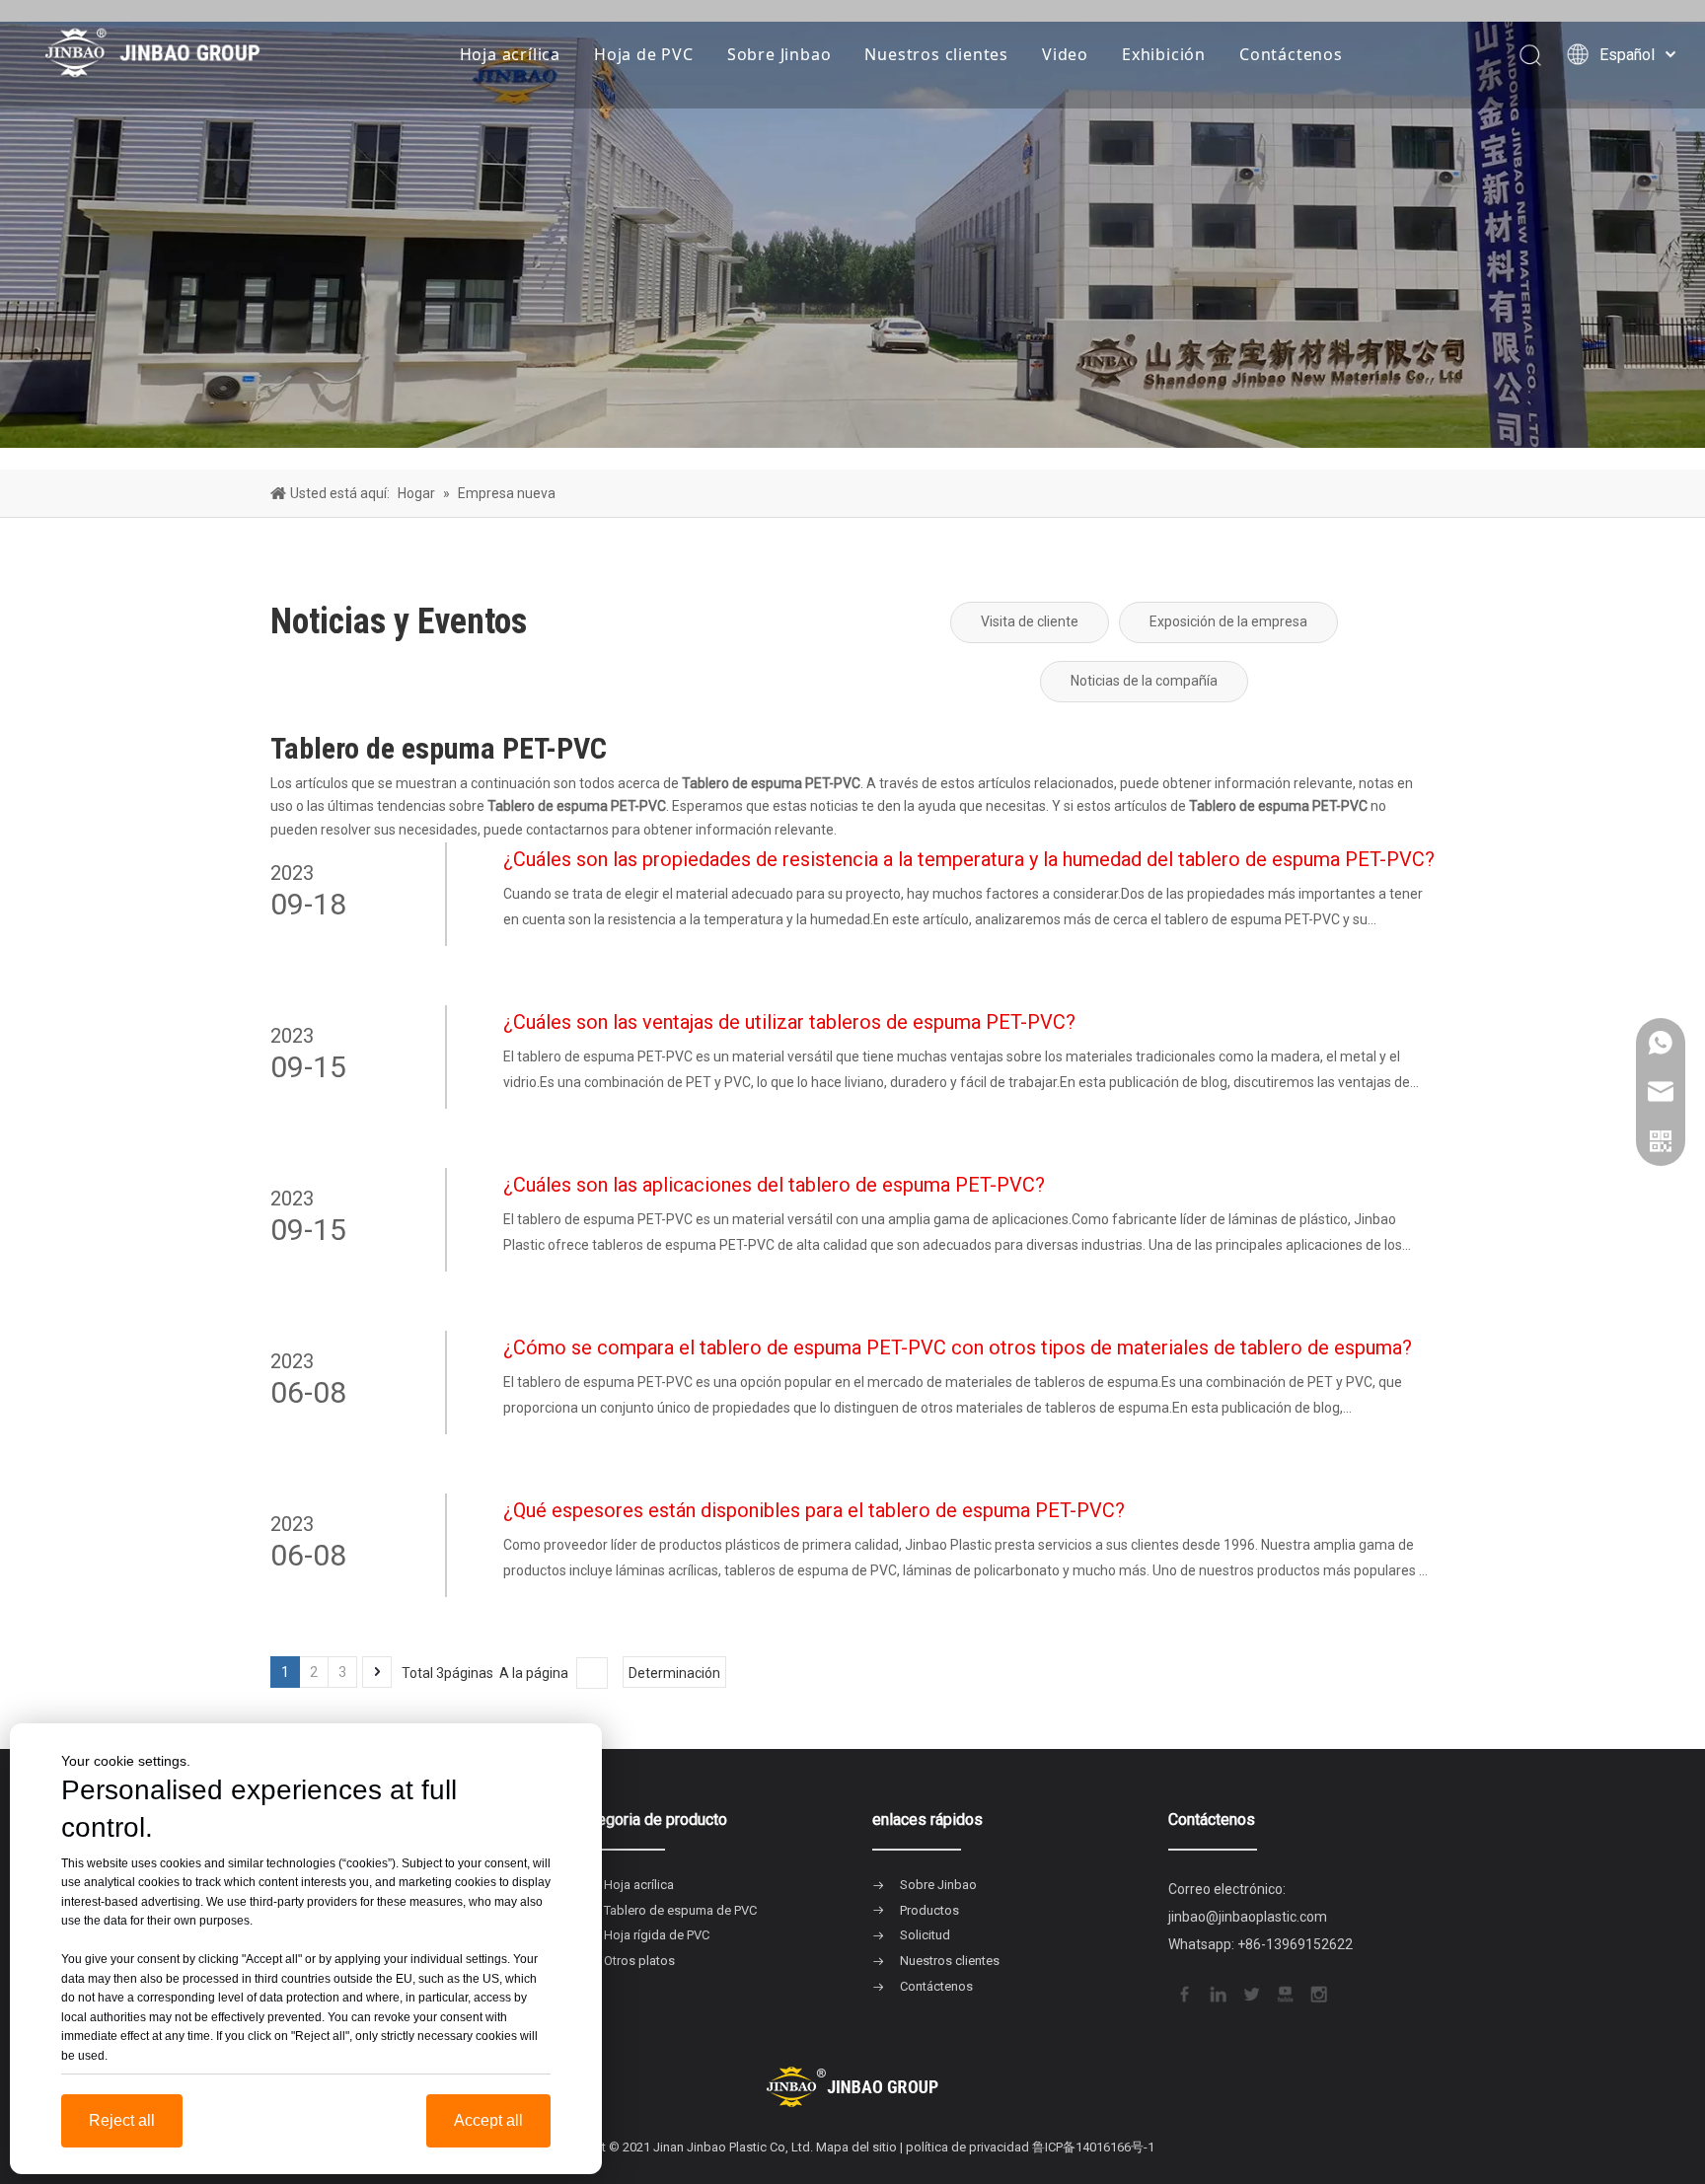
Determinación (674, 1673)
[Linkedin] (1217, 1993)
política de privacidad (967, 2147)
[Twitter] (1250, 1993)
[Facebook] (1183, 1993)
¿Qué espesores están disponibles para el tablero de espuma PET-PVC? (814, 1510)
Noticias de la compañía (1144, 681)
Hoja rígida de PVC (657, 1935)
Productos (929, 1910)
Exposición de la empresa (1228, 621)
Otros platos (639, 1961)
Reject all (122, 2120)
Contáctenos (1291, 54)
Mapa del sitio (856, 2147)
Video (1065, 54)
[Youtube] (1284, 1993)
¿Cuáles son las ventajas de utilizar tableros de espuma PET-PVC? (789, 1022)
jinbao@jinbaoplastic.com (1248, 1917)
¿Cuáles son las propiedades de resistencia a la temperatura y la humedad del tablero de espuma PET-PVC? (969, 859)
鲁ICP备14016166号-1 (1093, 2147)
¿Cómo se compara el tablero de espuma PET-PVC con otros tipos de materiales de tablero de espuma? (958, 1347)
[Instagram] (1317, 1993)
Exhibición (1164, 54)
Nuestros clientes (936, 54)
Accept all (488, 2120)
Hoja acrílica (510, 54)
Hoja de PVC (644, 54)
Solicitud (925, 1935)
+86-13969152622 (1295, 1944)
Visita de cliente (1030, 621)
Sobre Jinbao (779, 54)
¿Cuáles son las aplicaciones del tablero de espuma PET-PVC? (774, 1185)
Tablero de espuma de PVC (680, 1910)
